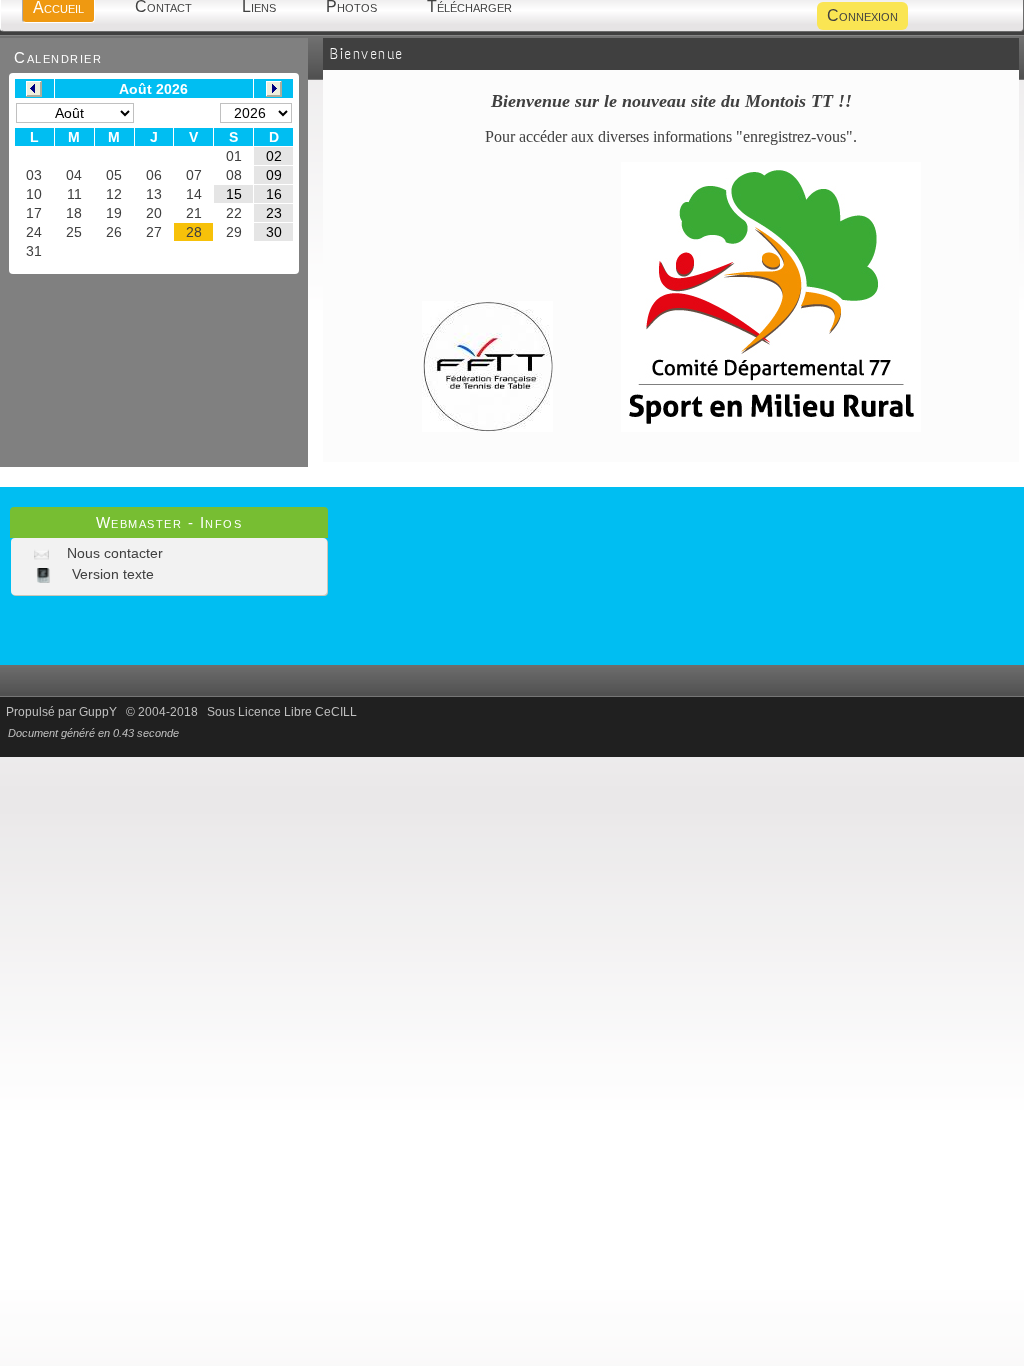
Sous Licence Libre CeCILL (283, 712)
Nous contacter (113, 553)
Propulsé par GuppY (63, 712)
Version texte (111, 574)
